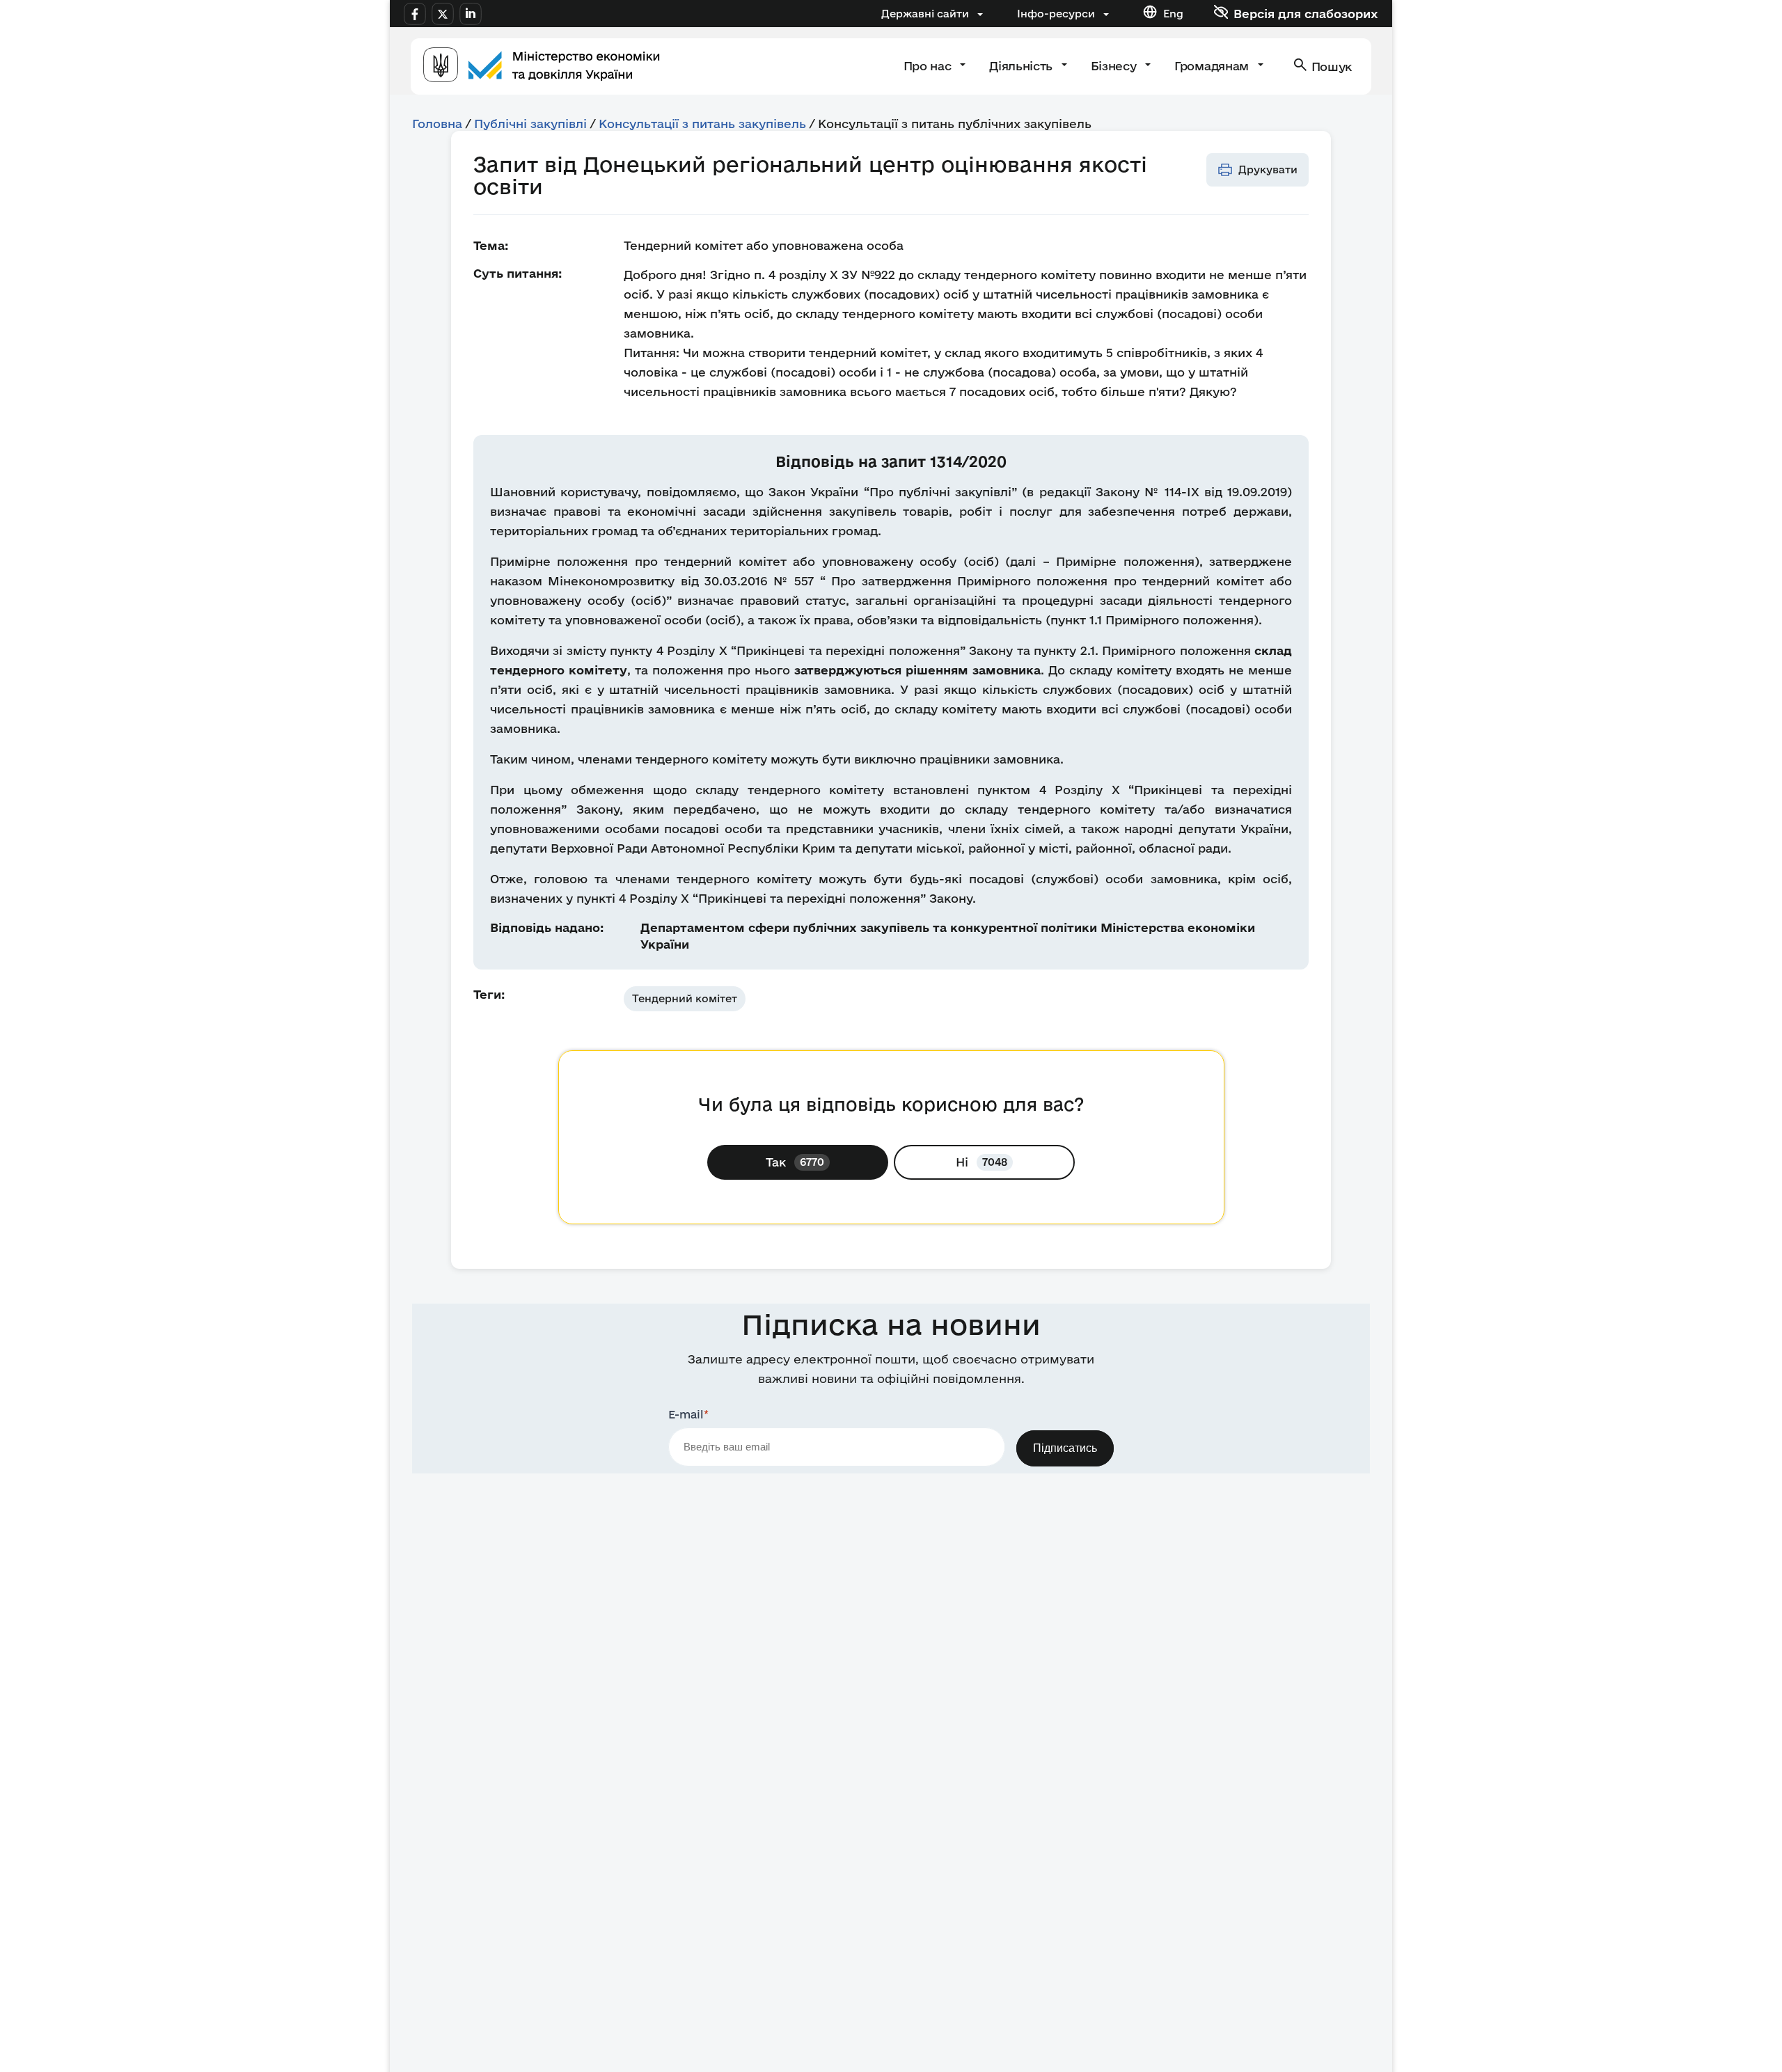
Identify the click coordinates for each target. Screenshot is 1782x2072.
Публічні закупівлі (530, 124)
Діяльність (1022, 66)
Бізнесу (1115, 66)
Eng (1173, 14)
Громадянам (1213, 66)
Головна (437, 124)
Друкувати (1268, 169)
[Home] (542, 66)
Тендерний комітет (685, 998)
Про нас (929, 66)
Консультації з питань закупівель (702, 124)
